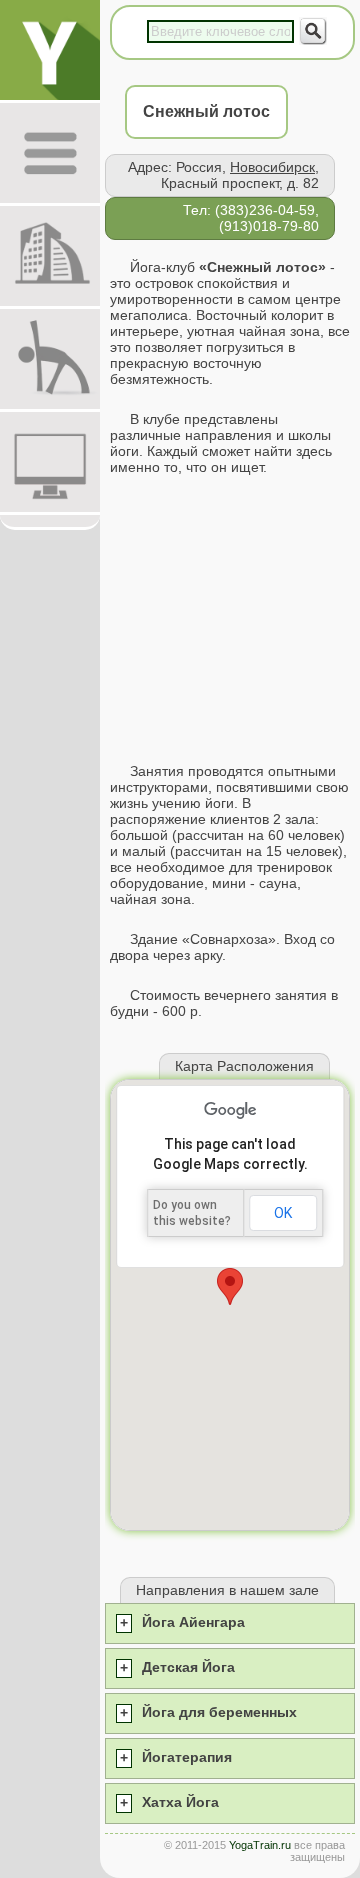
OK (283, 1213)
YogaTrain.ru (260, 1845)
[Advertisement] (230, 619)
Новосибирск (272, 167)
